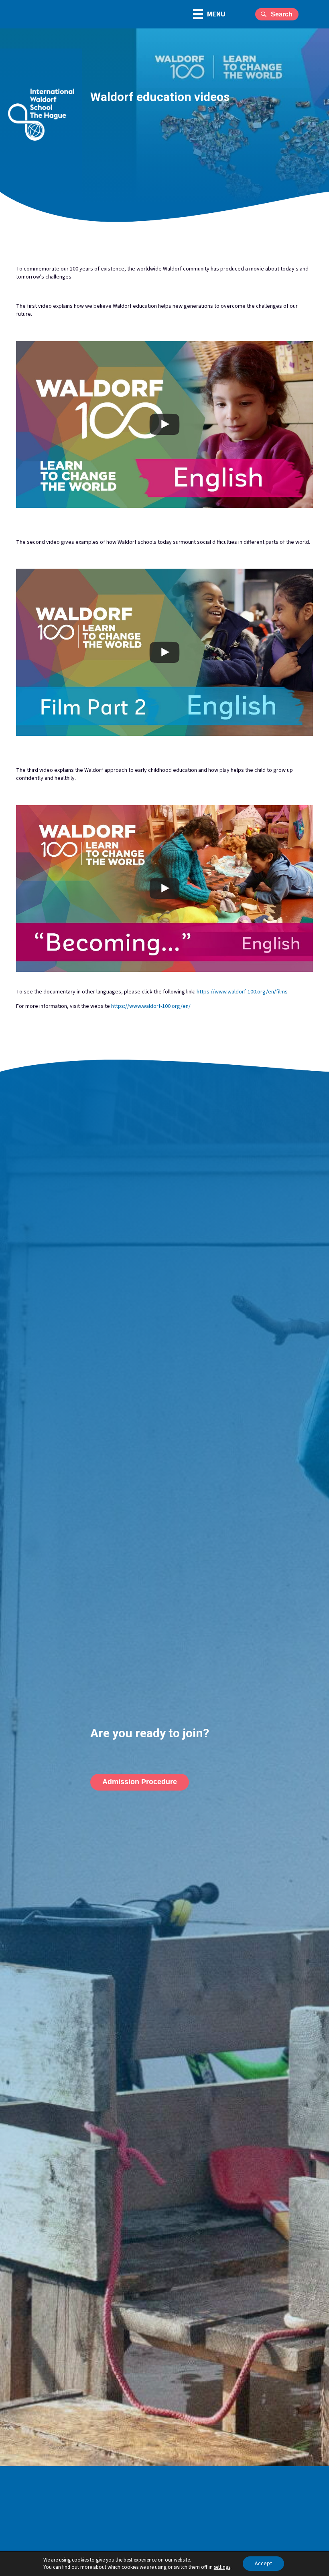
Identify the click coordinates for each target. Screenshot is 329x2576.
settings (222, 2567)
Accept (263, 2564)
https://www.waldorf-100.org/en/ (151, 1006)
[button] (277, 14)
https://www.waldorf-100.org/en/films (242, 992)
